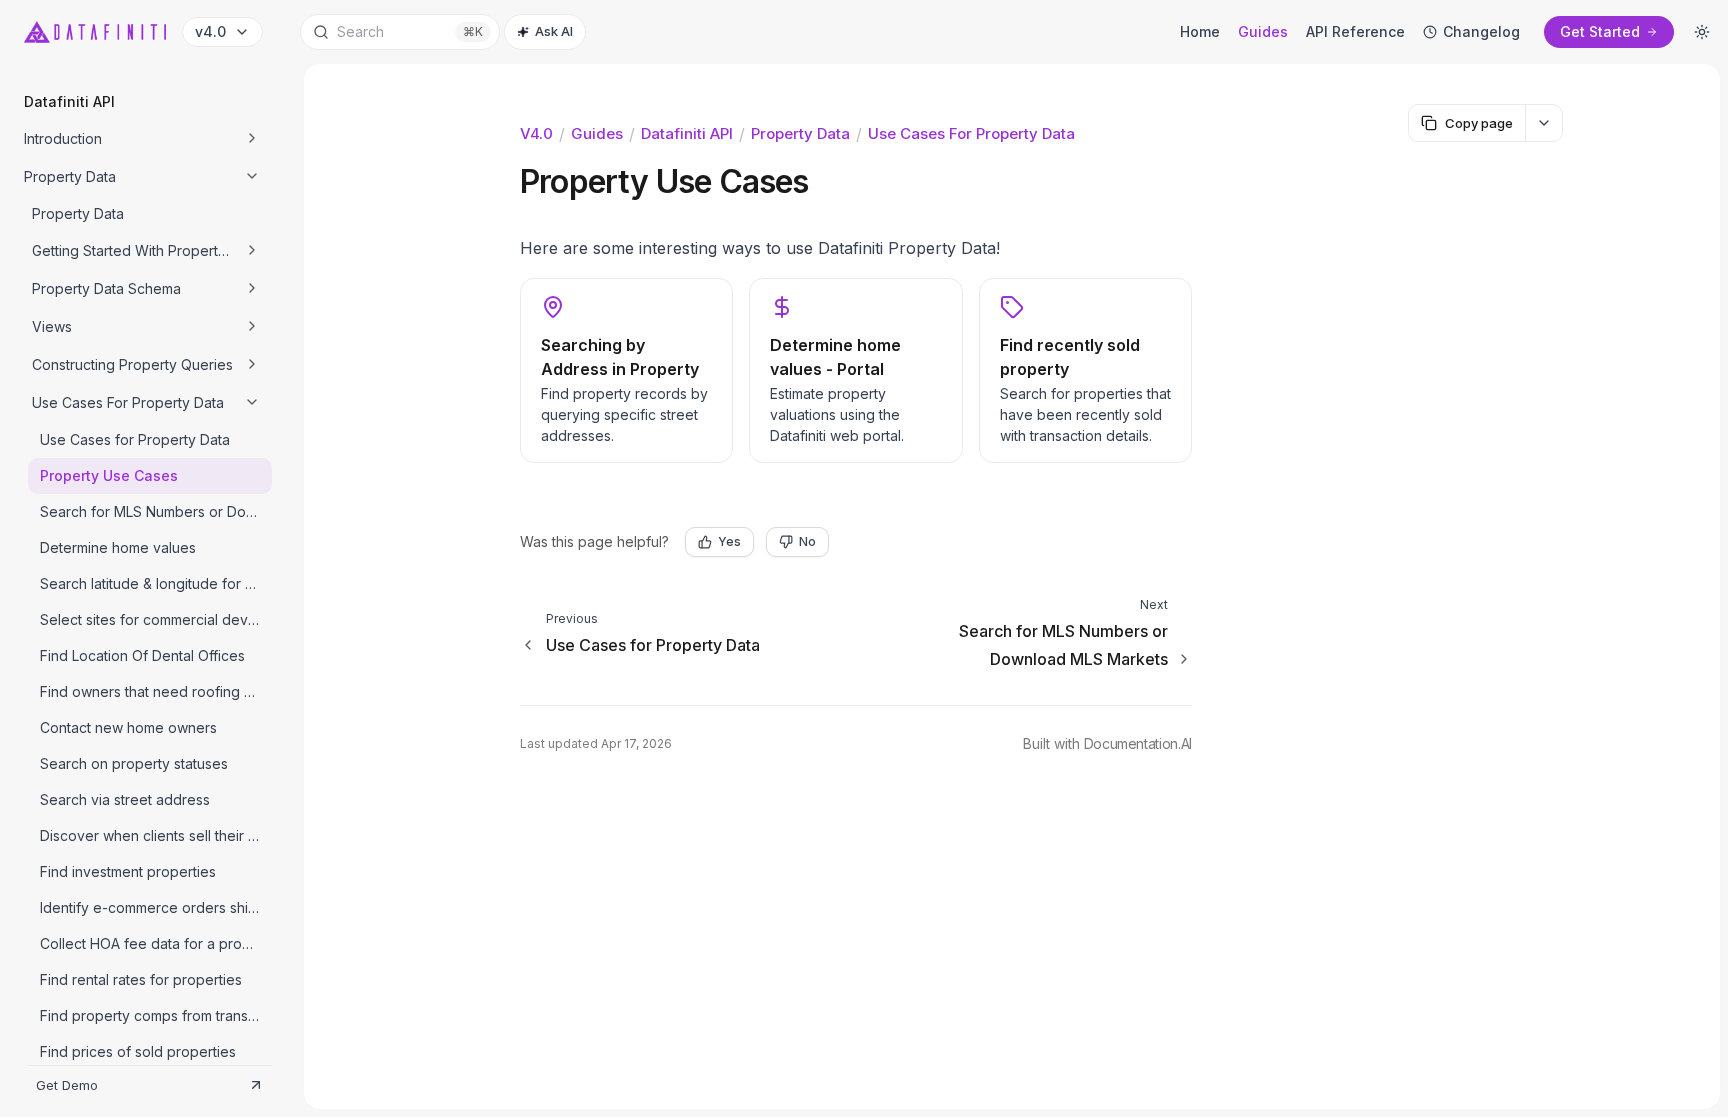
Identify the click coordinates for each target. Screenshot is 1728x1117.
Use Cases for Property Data (971, 133)
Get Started (1600, 31)
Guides (597, 133)
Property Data (800, 133)
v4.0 (536, 133)
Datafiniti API (687, 133)
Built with (1107, 743)
